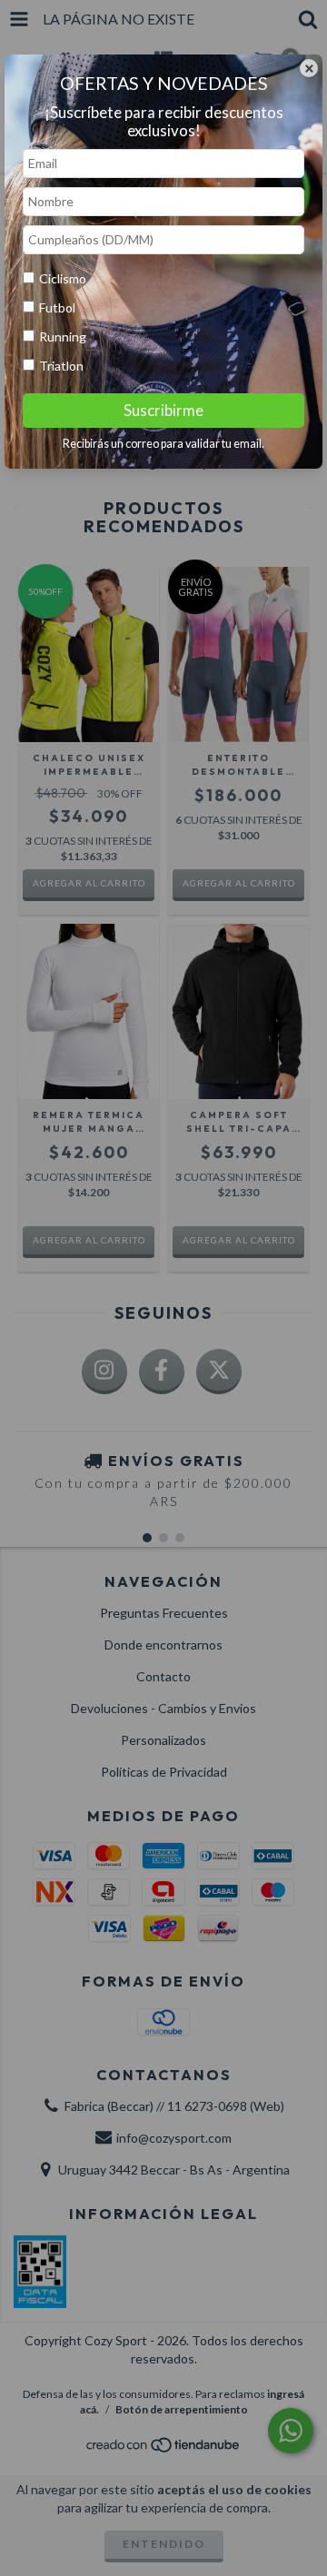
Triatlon (61, 366)
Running (63, 337)
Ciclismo (63, 278)
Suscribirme (163, 410)
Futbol (57, 307)
